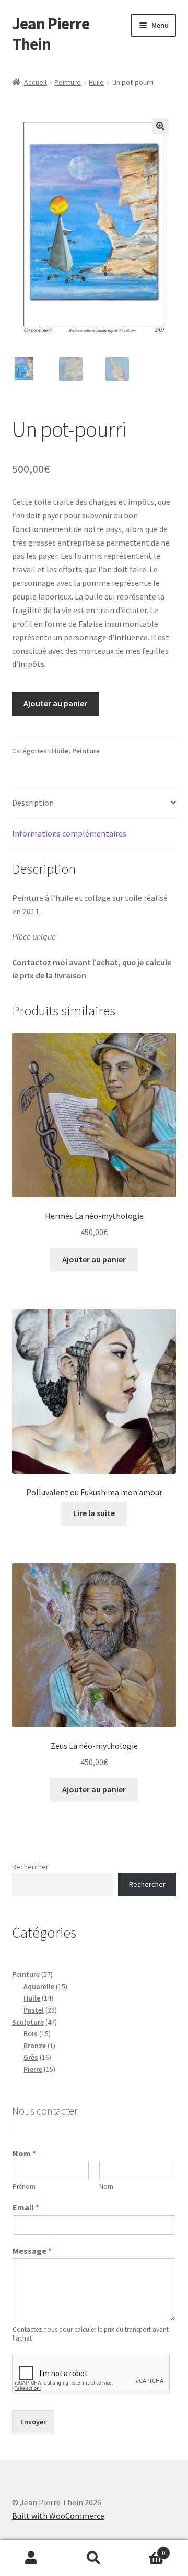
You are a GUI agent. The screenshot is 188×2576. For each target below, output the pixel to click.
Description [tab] (33, 803)
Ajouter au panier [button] (94, 1259)
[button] (160, 126)
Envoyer (33, 2422)
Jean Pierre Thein (51, 34)
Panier (145, 2549)
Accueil (35, 82)
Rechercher (30, 1867)
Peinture (68, 82)
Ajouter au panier (55, 703)
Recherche (94, 2558)
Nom (24, 2153)
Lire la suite (94, 1513)
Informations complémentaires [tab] (69, 833)
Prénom (24, 2187)
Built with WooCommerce (58, 2516)
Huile (96, 82)
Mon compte (31, 2558)
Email (26, 2207)
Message (32, 2251)
